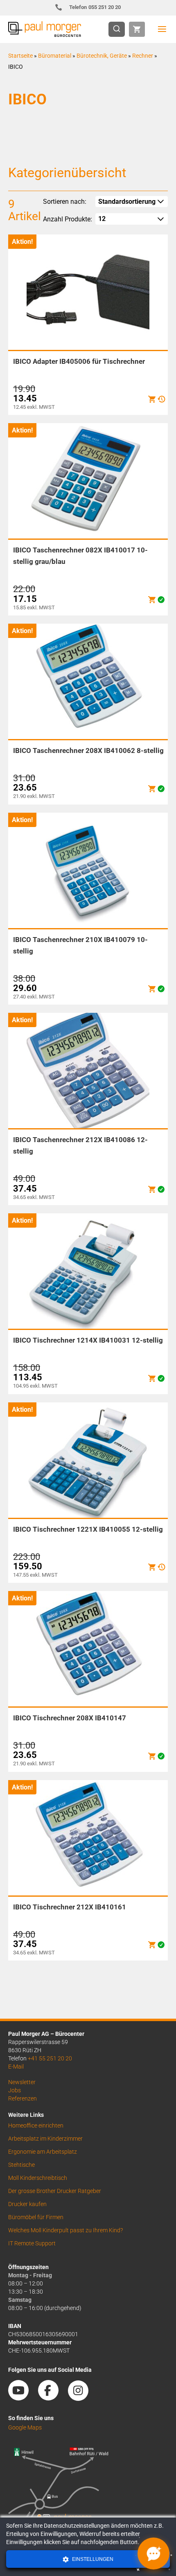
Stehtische (21, 2165)
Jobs (15, 2090)
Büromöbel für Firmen (36, 2217)
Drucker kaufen (27, 2204)
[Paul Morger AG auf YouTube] (23, 2398)
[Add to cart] (152, 399)
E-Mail (16, 2067)
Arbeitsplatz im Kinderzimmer (45, 2139)
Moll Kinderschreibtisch (38, 2178)
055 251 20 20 (95, 7)
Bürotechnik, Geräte (102, 56)
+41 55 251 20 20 (50, 2058)
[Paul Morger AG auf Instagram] (82, 2398)
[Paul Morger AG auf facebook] (52, 2398)
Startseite (20, 56)
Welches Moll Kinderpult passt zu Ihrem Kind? (65, 2230)
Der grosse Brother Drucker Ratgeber (55, 2191)
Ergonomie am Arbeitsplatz (43, 2152)
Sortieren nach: (65, 202)
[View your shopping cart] (137, 29)
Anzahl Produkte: (68, 219)
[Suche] (119, 29)
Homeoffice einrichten (36, 2125)
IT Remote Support (32, 2243)
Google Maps (25, 2427)
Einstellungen (92, 2559)
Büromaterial (55, 56)
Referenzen (23, 2098)
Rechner (143, 56)
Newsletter (22, 2082)
